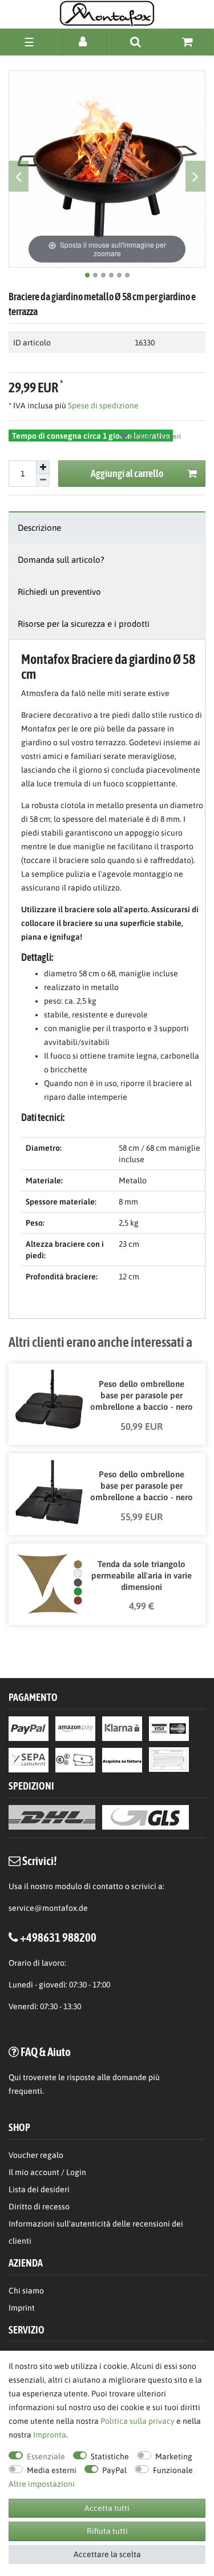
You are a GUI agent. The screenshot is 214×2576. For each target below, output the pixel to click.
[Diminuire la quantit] (43, 481)
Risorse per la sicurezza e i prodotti (84, 624)
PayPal (114, 2470)
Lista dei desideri (154, 436)
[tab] (107, 528)
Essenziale (46, 2456)
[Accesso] (84, 41)
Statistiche (110, 2456)
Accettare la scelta (107, 2554)
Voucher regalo (36, 2155)
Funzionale (173, 2470)
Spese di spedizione (102, 406)
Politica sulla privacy (138, 2421)
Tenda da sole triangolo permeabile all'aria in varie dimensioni (142, 1575)
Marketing (174, 2456)
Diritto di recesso (39, 2207)
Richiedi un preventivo (59, 592)
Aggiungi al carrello (127, 473)
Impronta (50, 2435)
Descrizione (39, 528)
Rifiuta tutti (107, 2531)
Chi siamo (26, 2291)
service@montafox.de (48, 1908)
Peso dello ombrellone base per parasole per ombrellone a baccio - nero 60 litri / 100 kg (141, 1396)
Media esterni (52, 2470)
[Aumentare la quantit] (43, 467)
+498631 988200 (58, 1937)
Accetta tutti (107, 2508)
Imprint (22, 2308)
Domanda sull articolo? (61, 560)
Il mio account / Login (47, 2172)
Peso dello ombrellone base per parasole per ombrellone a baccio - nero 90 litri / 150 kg (141, 1486)
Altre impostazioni (42, 2484)
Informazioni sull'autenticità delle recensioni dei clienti (96, 2232)
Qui (15, 2077)
